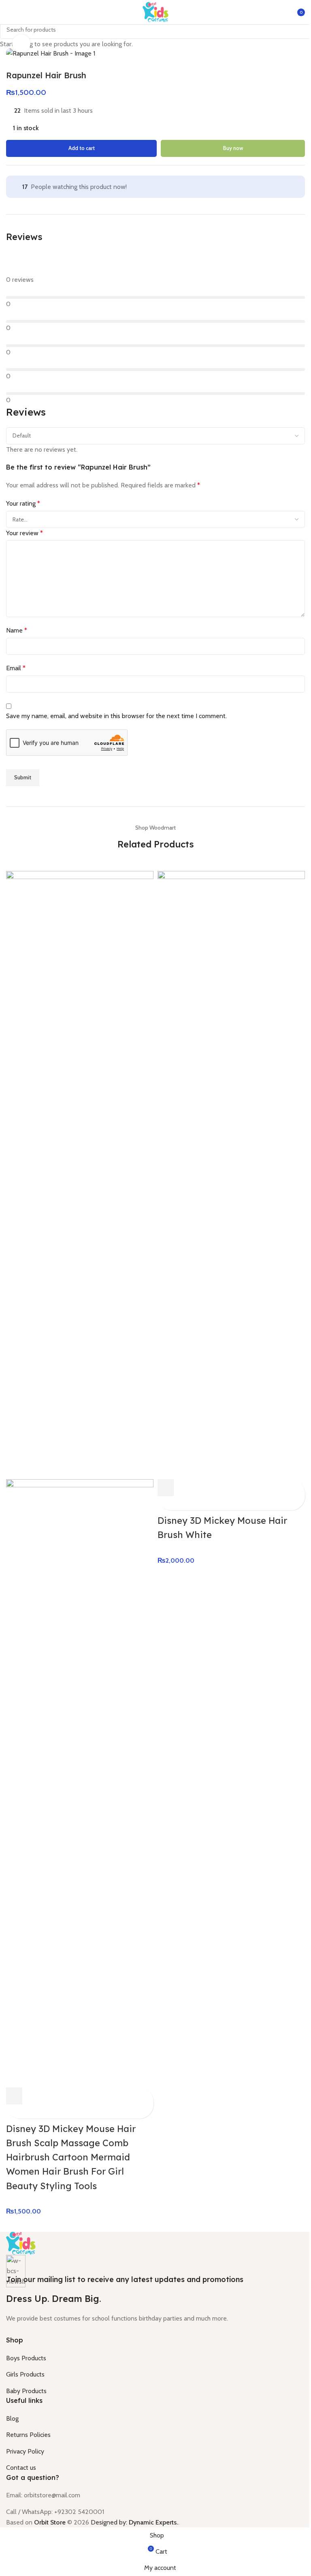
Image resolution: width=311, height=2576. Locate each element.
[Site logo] (155, 12)
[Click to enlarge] (21, 44)
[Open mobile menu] (9, 12)
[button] (14, 2096)
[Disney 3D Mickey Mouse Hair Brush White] (231, 1174)
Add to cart (82, 148)
